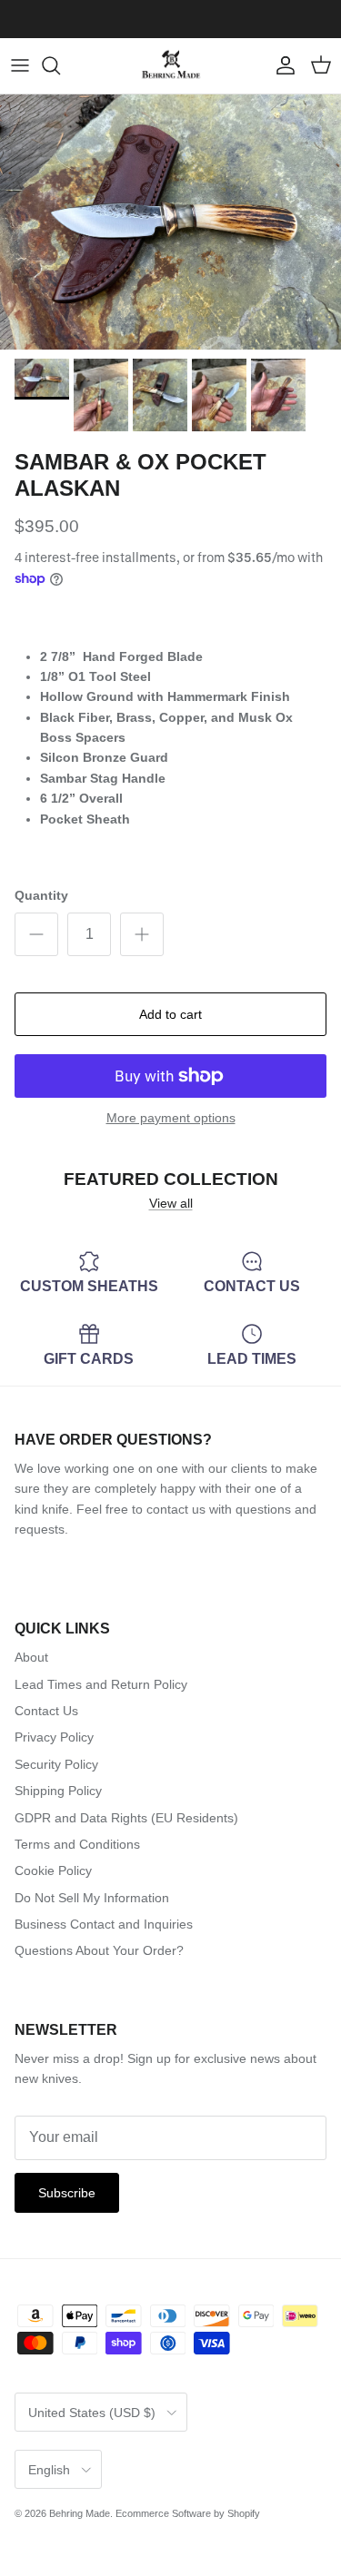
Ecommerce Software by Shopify (188, 2513)
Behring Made (80, 2513)
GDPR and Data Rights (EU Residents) (126, 1818)
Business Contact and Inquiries (104, 1924)
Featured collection (171, 1179)
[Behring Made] (171, 66)
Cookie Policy (53, 1870)
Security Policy (56, 1764)
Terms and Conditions (77, 1844)
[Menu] (20, 65)
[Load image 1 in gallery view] (170, 222)
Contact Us (46, 1711)
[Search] (60, 65)
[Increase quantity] (142, 934)
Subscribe (67, 2193)
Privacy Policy (54, 1737)
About (31, 1657)
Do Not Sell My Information (92, 1898)
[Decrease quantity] (36, 934)
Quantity (41, 895)
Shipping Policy (58, 1791)
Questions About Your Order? (99, 1950)
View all (171, 1203)
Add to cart (170, 1014)
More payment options (171, 1118)
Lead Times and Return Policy (101, 1684)
